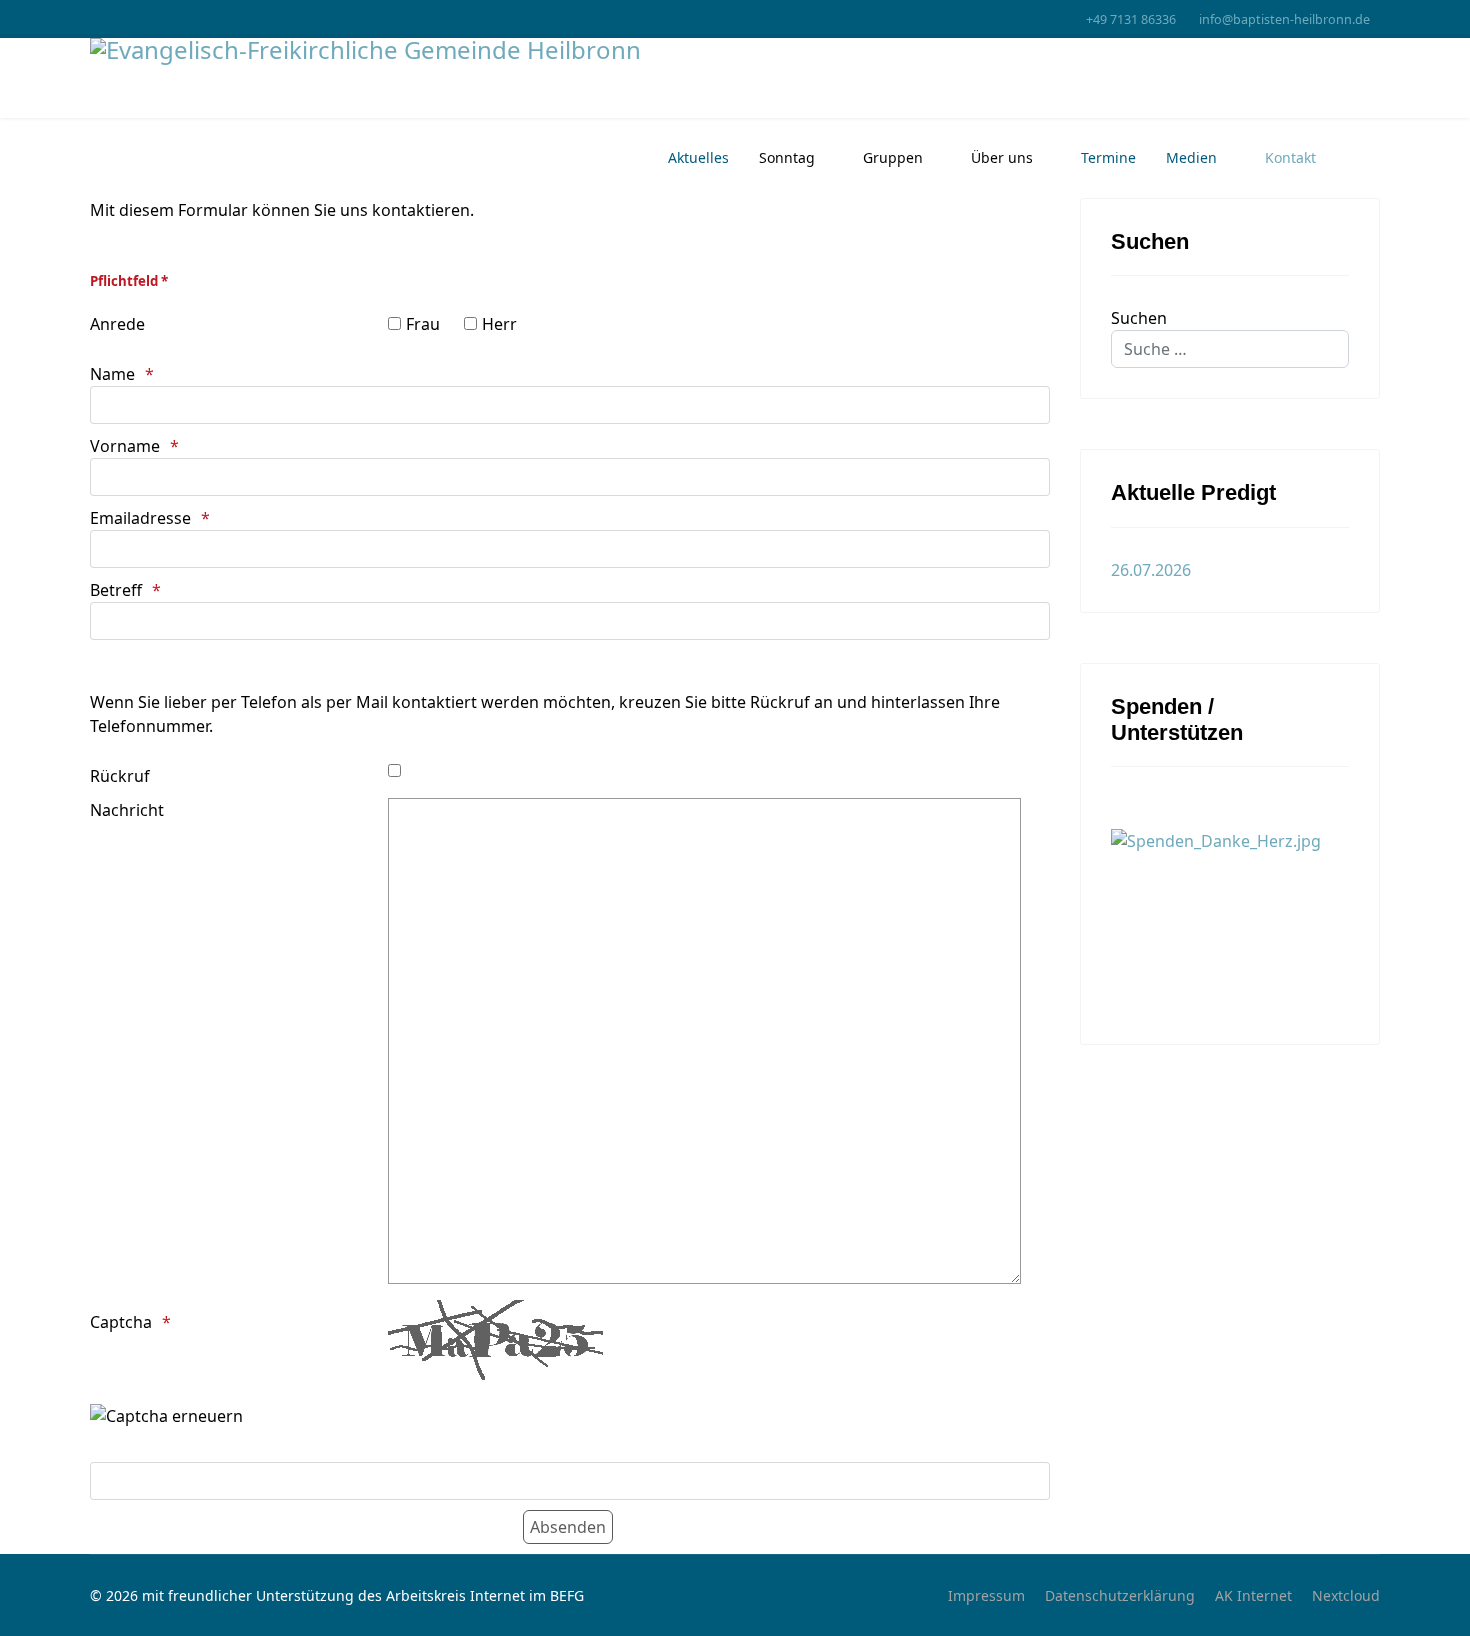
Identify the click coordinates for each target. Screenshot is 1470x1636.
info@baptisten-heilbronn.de (1284, 19)
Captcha (121, 1322)
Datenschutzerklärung (1120, 1595)
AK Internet (1253, 1595)
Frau (423, 324)
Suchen (1139, 318)
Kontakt (1290, 157)
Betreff (116, 590)
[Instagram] (126, 18)
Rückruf (120, 776)
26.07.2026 (1151, 570)
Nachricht (127, 810)
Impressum (986, 1595)
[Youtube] (95, 18)
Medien (1191, 157)
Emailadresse (140, 518)
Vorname (125, 446)
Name (112, 374)
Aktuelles (698, 157)
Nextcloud (1346, 1595)
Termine (1108, 157)
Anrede (117, 324)
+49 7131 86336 (1131, 19)
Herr (499, 324)
